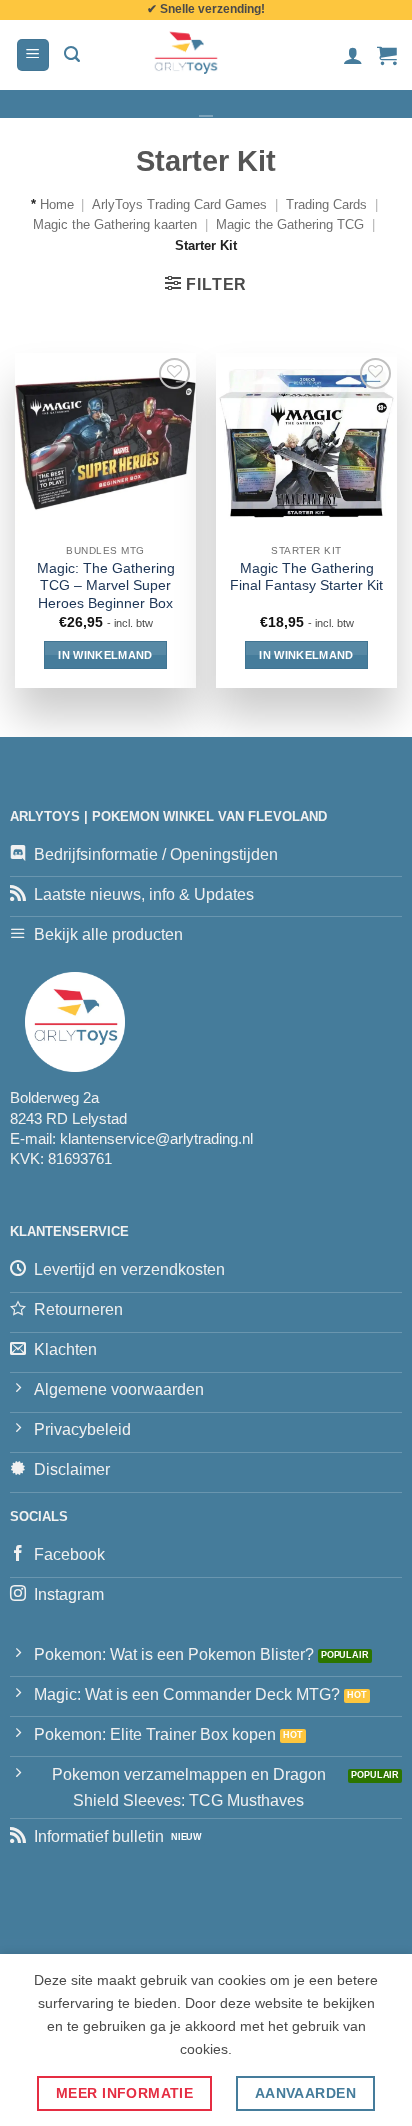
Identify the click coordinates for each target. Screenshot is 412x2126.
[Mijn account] (353, 55)
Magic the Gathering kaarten (115, 224)
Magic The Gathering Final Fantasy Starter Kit (306, 577)
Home (57, 204)
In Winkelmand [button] (105, 655)
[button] (33, 55)
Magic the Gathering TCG (290, 224)
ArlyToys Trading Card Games (179, 204)
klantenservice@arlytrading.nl (156, 1138)
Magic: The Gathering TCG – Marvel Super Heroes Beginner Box (106, 586)
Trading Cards (326, 204)
